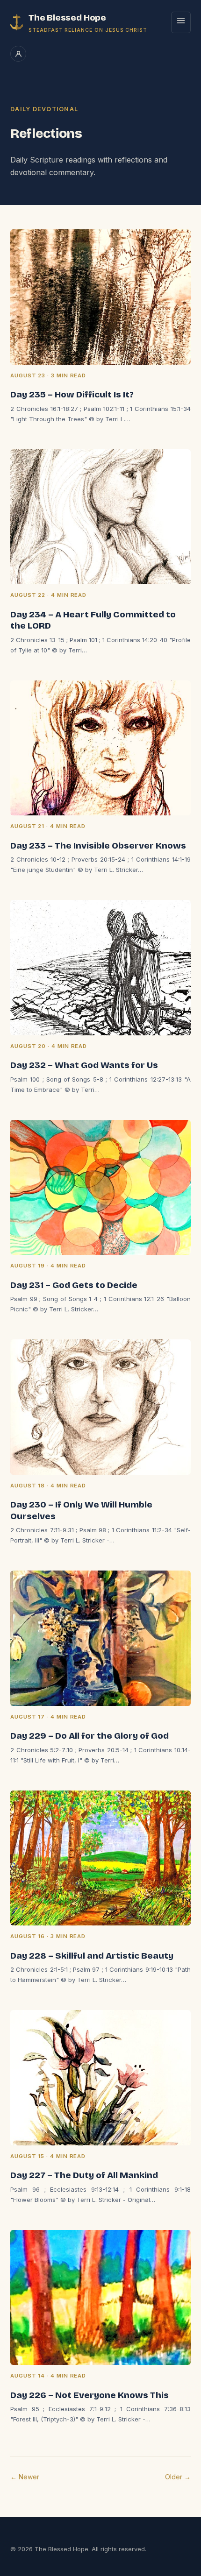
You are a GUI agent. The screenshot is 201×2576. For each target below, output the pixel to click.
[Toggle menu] (181, 22)
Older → (178, 2477)
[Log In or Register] (18, 54)
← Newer (25, 2477)
